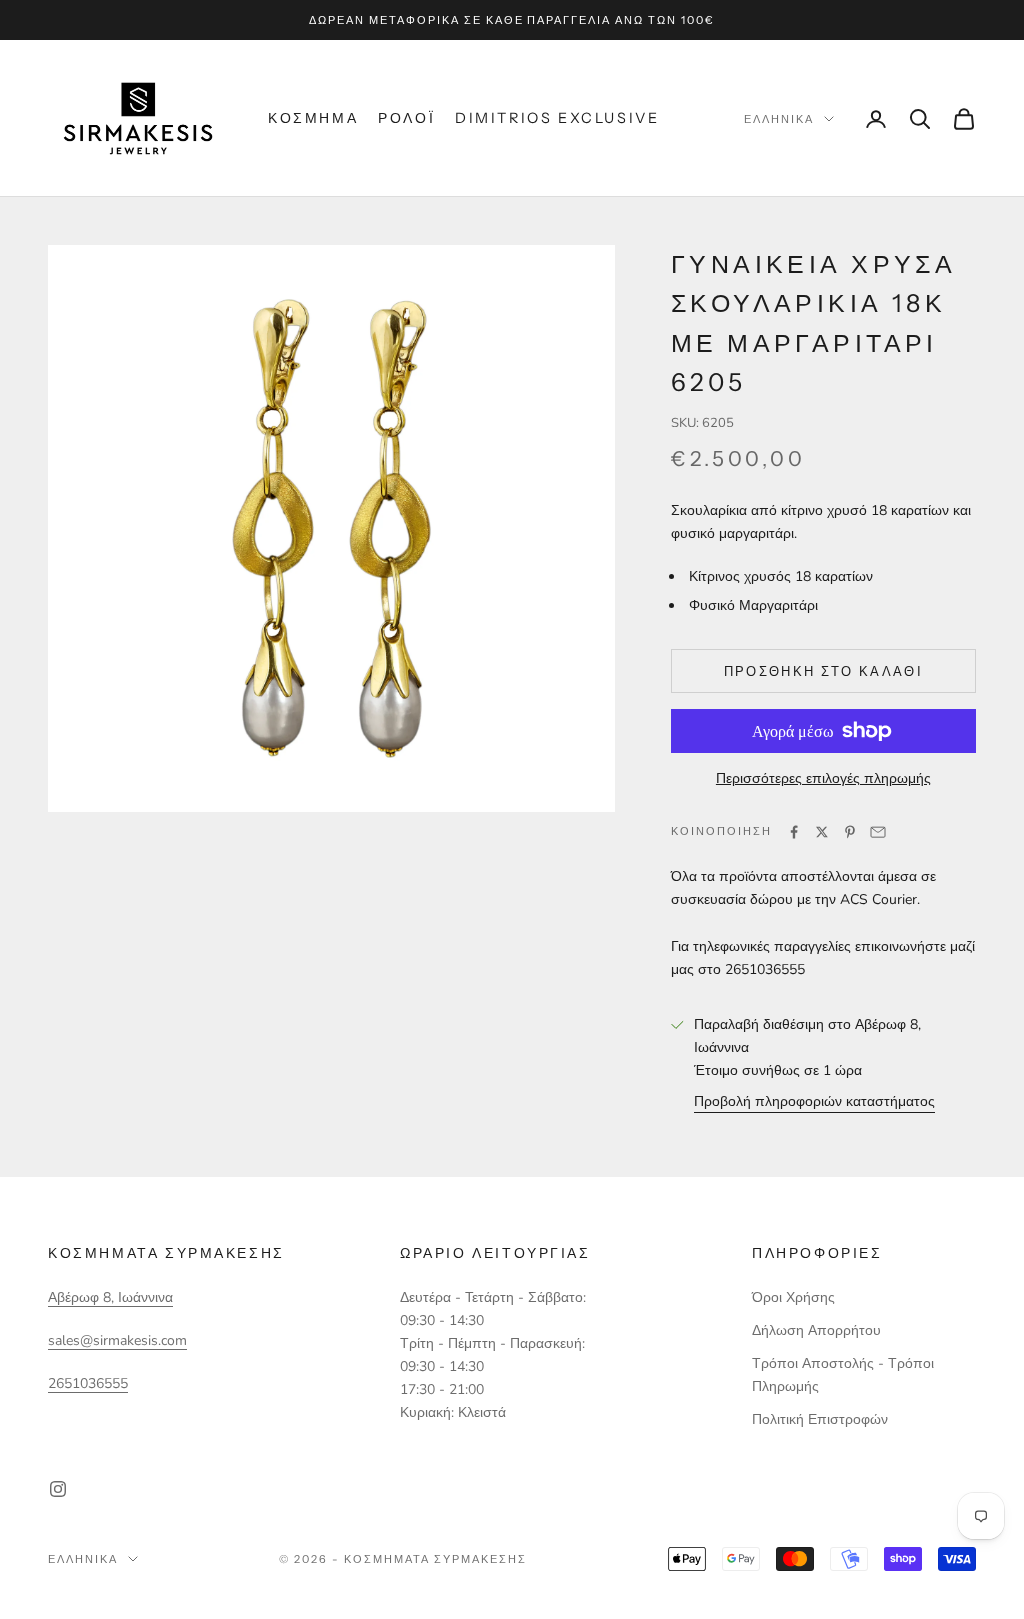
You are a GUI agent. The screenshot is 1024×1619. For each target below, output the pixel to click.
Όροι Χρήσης (793, 1297)
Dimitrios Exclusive (557, 118)
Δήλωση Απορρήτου (816, 1330)
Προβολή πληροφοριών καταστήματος (814, 1101)
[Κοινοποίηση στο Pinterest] (850, 832)
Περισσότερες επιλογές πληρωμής (823, 778)
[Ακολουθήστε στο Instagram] (58, 1489)
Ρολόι (406, 118)
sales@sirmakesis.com (117, 1340)
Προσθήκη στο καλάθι (823, 671)
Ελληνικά (779, 119)
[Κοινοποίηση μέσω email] (878, 832)
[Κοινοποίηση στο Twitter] (822, 832)
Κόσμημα (313, 118)
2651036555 (88, 1383)
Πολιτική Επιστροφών (820, 1419)
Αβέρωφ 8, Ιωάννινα (110, 1297)
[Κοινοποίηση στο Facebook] (794, 832)
